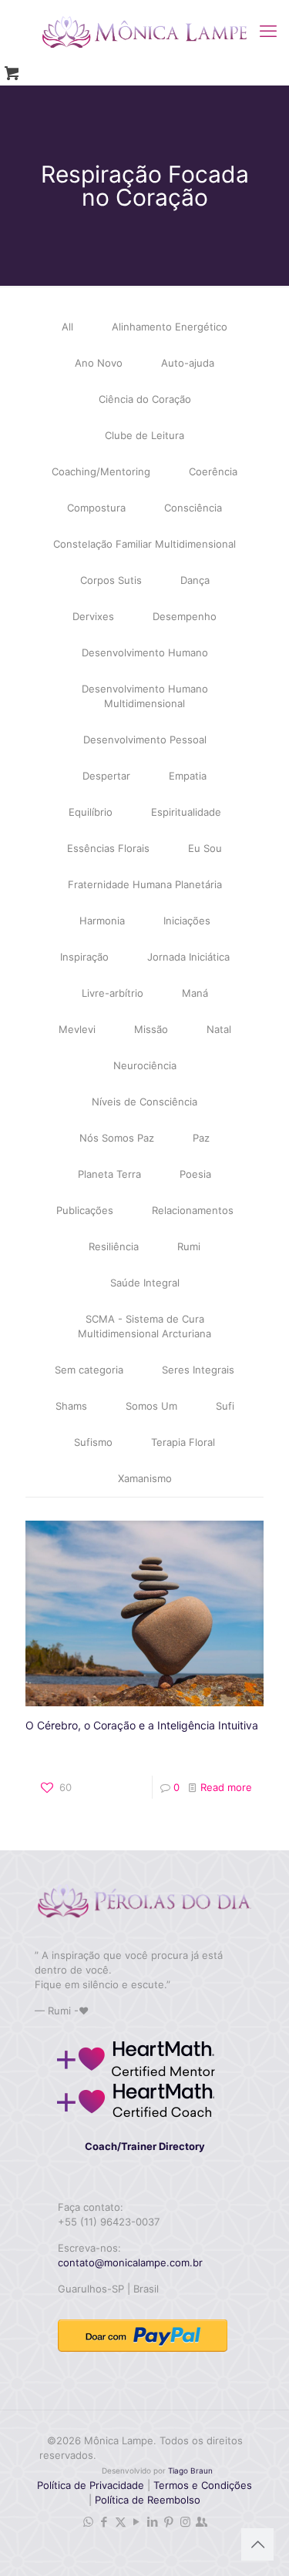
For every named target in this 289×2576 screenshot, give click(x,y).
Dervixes (93, 616)
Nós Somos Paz (117, 1138)
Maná (195, 993)
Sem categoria (89, 1370)
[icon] (202, 2522)
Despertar (106, 776)
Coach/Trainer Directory (145, 2146)
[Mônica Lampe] (144, 31)
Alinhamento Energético (170, 327)
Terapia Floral (183, 1442)
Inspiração (84, 957)
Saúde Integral (145, 1283)
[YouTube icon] (137, 2522)
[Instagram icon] (185, 2522)
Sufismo (93, 1442)
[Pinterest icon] (169, 2522)
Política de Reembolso (146, 2500)
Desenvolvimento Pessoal (145, 740)
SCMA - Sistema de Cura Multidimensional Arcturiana (144, 1326)
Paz (201, 1138)
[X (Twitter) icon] (121, 2522)
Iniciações (187, 921)
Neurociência (145, 1065)
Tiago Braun (190, 2470)
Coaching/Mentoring (101, 471)
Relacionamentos (193, 1210)
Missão (151, 1029)
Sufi (225, 1406)
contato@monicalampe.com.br (130, 2262)
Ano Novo (99, 363)
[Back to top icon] (257, 2544)
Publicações (85, 1210)
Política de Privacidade (91, 2485)
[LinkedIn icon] (153, 2522)
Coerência (213, 471)
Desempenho (185, 616)
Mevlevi (77, 1029)
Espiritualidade (186, 812)
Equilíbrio (91, 812)
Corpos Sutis (111, 580)
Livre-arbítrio (113, 993)
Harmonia (102, 921)
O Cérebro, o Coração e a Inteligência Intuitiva (142, 1725)
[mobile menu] (268, 31)
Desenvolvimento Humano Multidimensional (145, 696)
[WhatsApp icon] (88, 2522)
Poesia (195, 1174)
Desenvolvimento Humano (145, 652)
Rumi (189, 1246)
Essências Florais (108, 848)
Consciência (193, 508)
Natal (219, 1029)
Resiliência (114, 1246)
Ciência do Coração (145, 399)
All (67, 327)
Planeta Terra (109, 1174)
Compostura (96, 508)
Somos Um (151, 1406)
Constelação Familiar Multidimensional (144, 544)
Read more (226, 1787)
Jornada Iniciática (188, 957)
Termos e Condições (203, 2485)
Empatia (188, 776)
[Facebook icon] (104, 2522)
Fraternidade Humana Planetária (145, 884)
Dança (195, 580)
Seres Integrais (198, 1370)
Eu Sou (205, 848)
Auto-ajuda (188, 363)
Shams (71, 1406)
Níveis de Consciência (144, 1102)
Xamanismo (145, 1478)
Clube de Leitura (144, 435)
